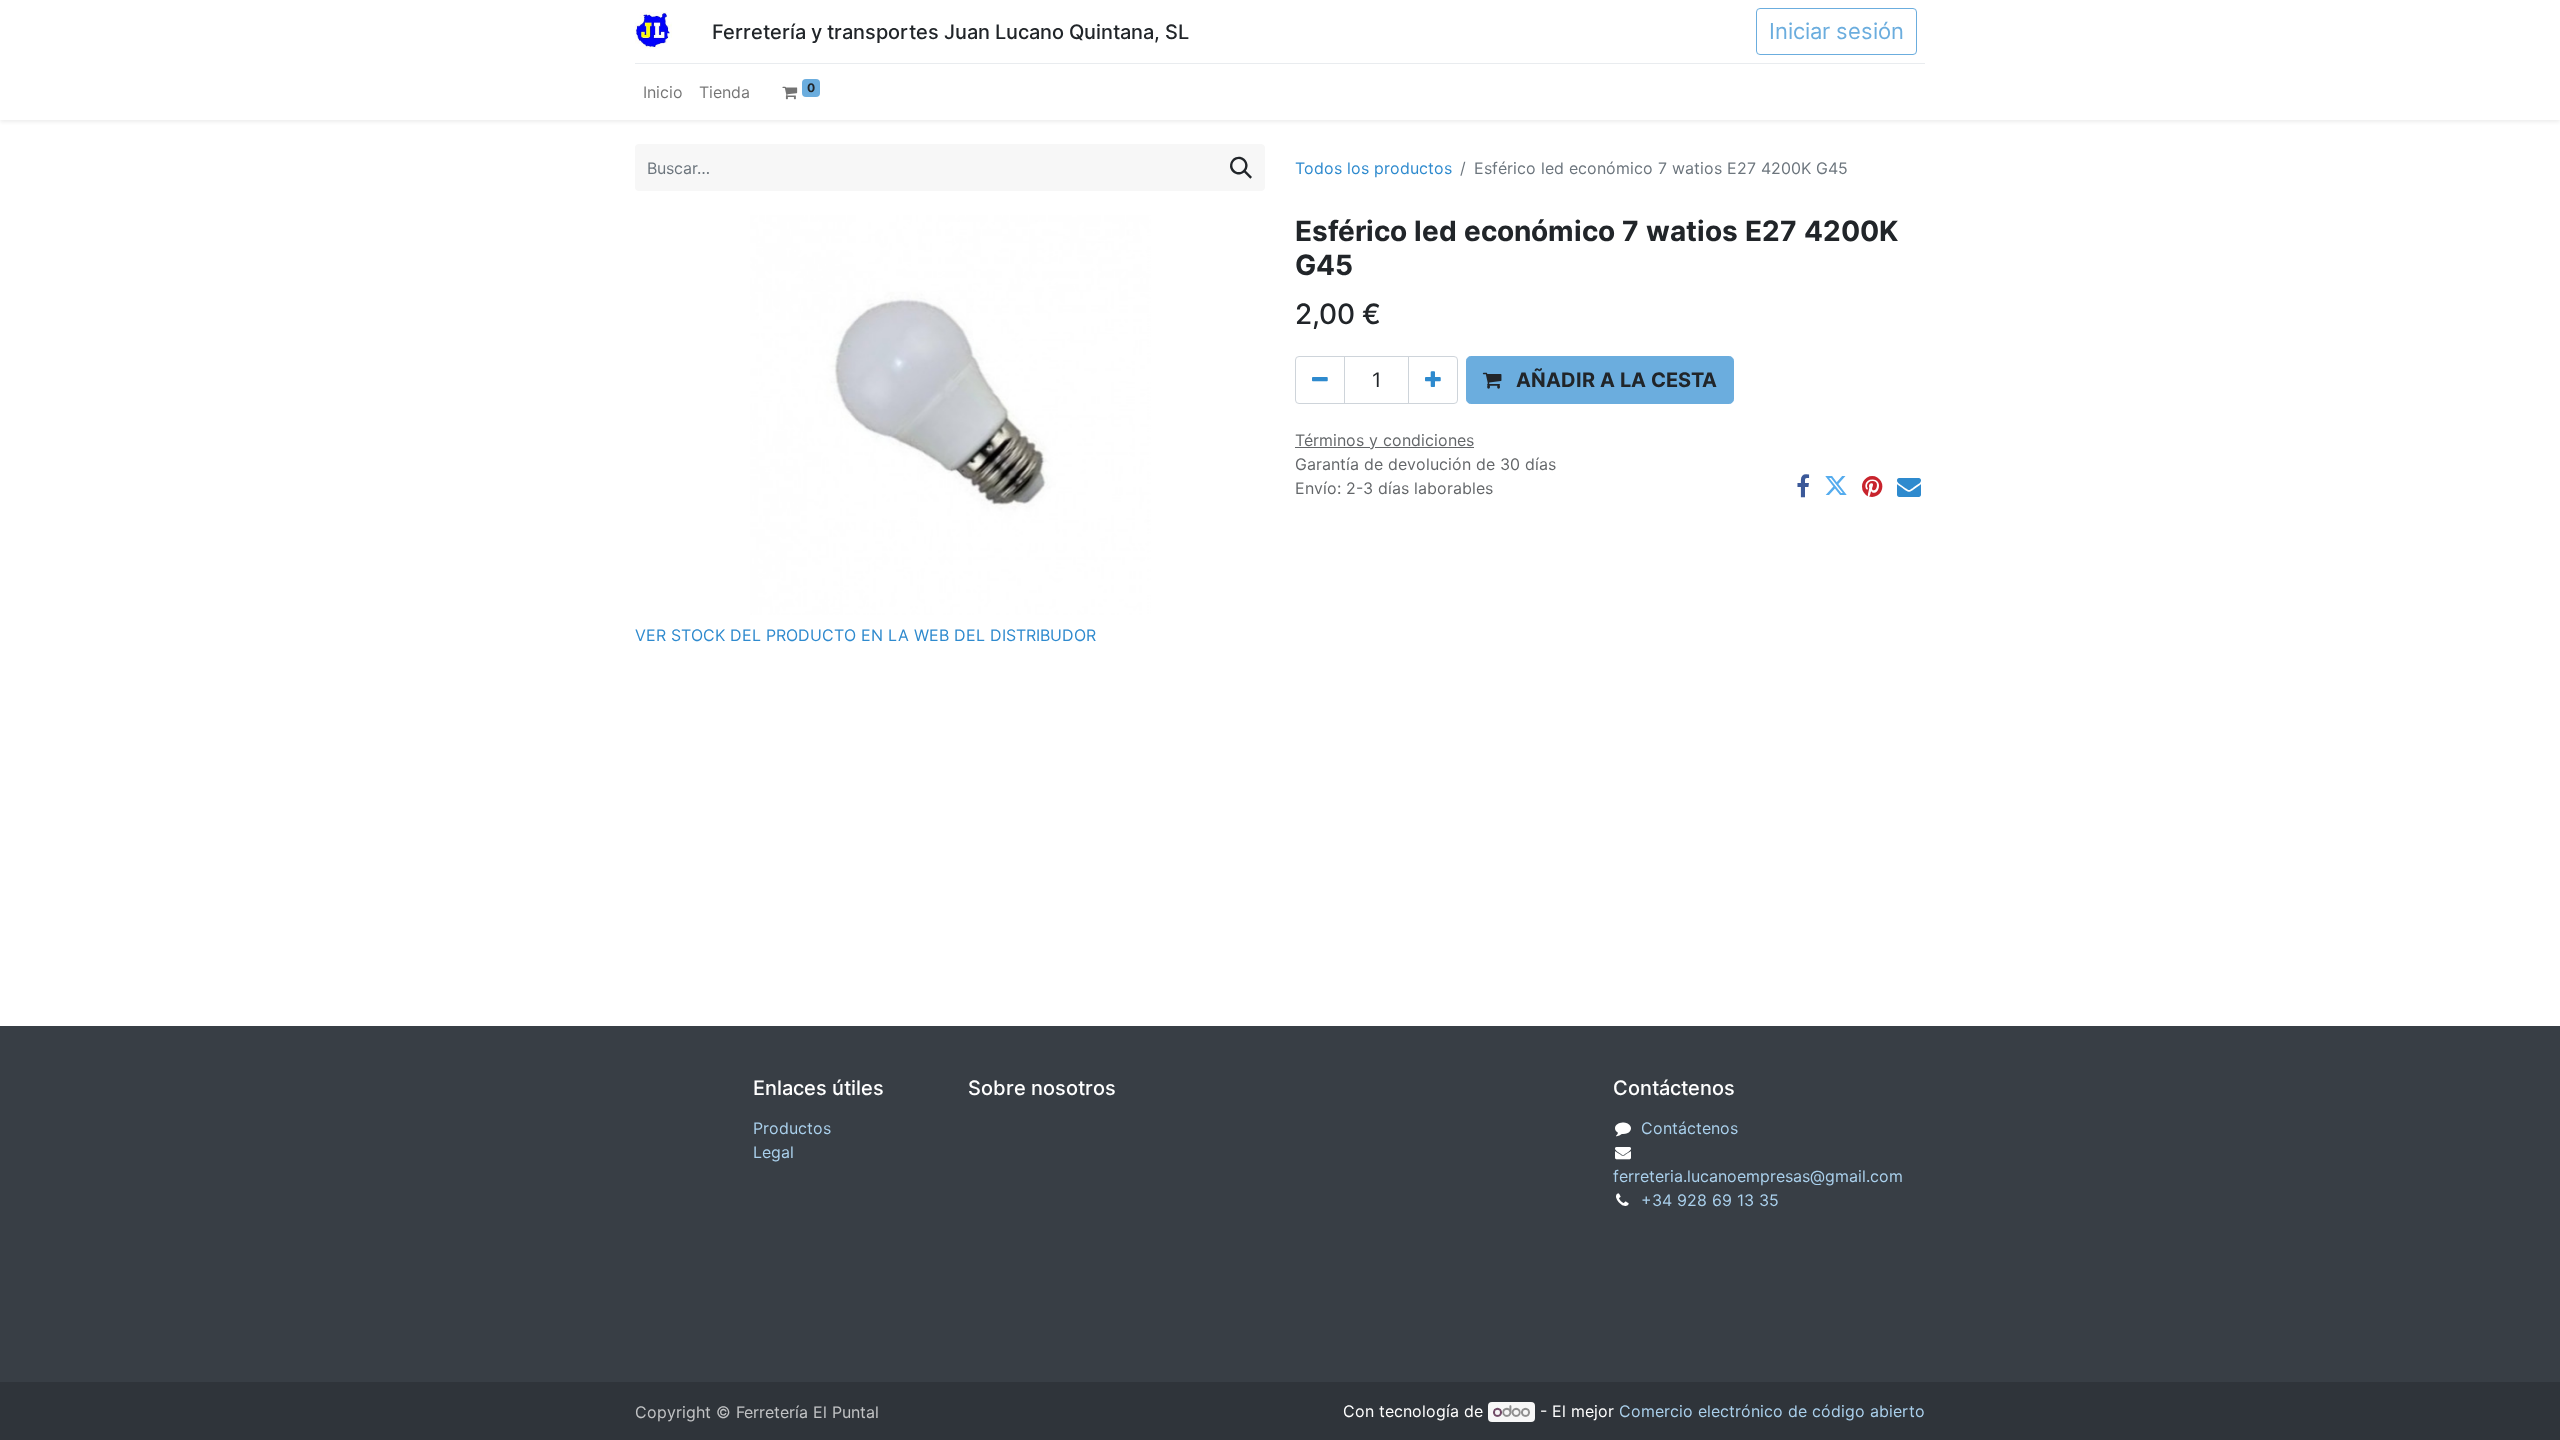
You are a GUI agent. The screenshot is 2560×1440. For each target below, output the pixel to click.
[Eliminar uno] (1320, 380)
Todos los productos (1373, 168)
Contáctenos (1689, 1128)
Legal (773, 1152)
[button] (1600, 380)
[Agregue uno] (1433, 380)
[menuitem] (663, 92)
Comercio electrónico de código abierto (1772, 1411)
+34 (1710, 1200)
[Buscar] (1241, 167)
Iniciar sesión (1836, 31)
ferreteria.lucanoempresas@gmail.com (1758, 1176)
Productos (792, 1128)
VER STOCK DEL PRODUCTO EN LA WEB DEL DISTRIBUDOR (865, 635)
